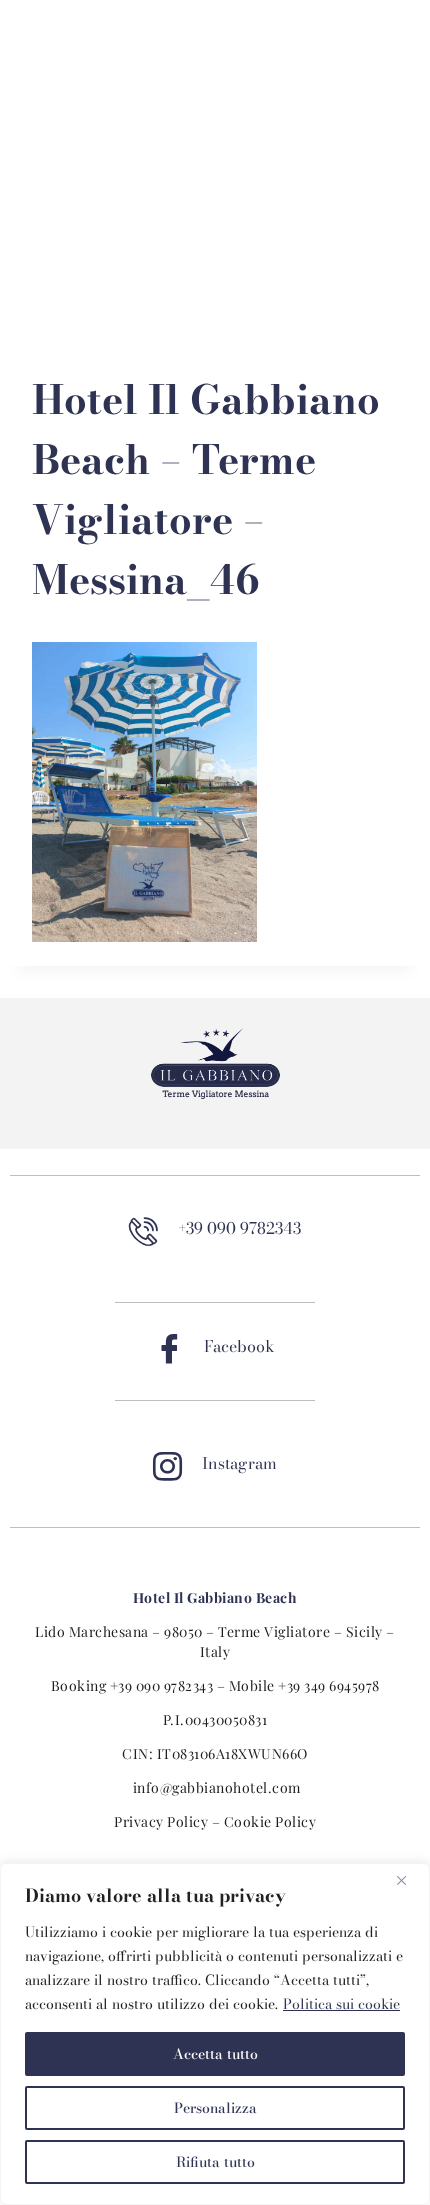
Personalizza (215, 2108)
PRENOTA (64, 50)
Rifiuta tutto (215, 2162)
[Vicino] (409, 1880)
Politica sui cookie (341, 2004)
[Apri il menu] (215, 291)
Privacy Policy (161, 1821)
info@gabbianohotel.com (217, 1787)
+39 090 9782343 (162, 1685)
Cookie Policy (270, 1821)
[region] (215, 2034)
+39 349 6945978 (329, 1685)
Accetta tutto (215, 2054)
